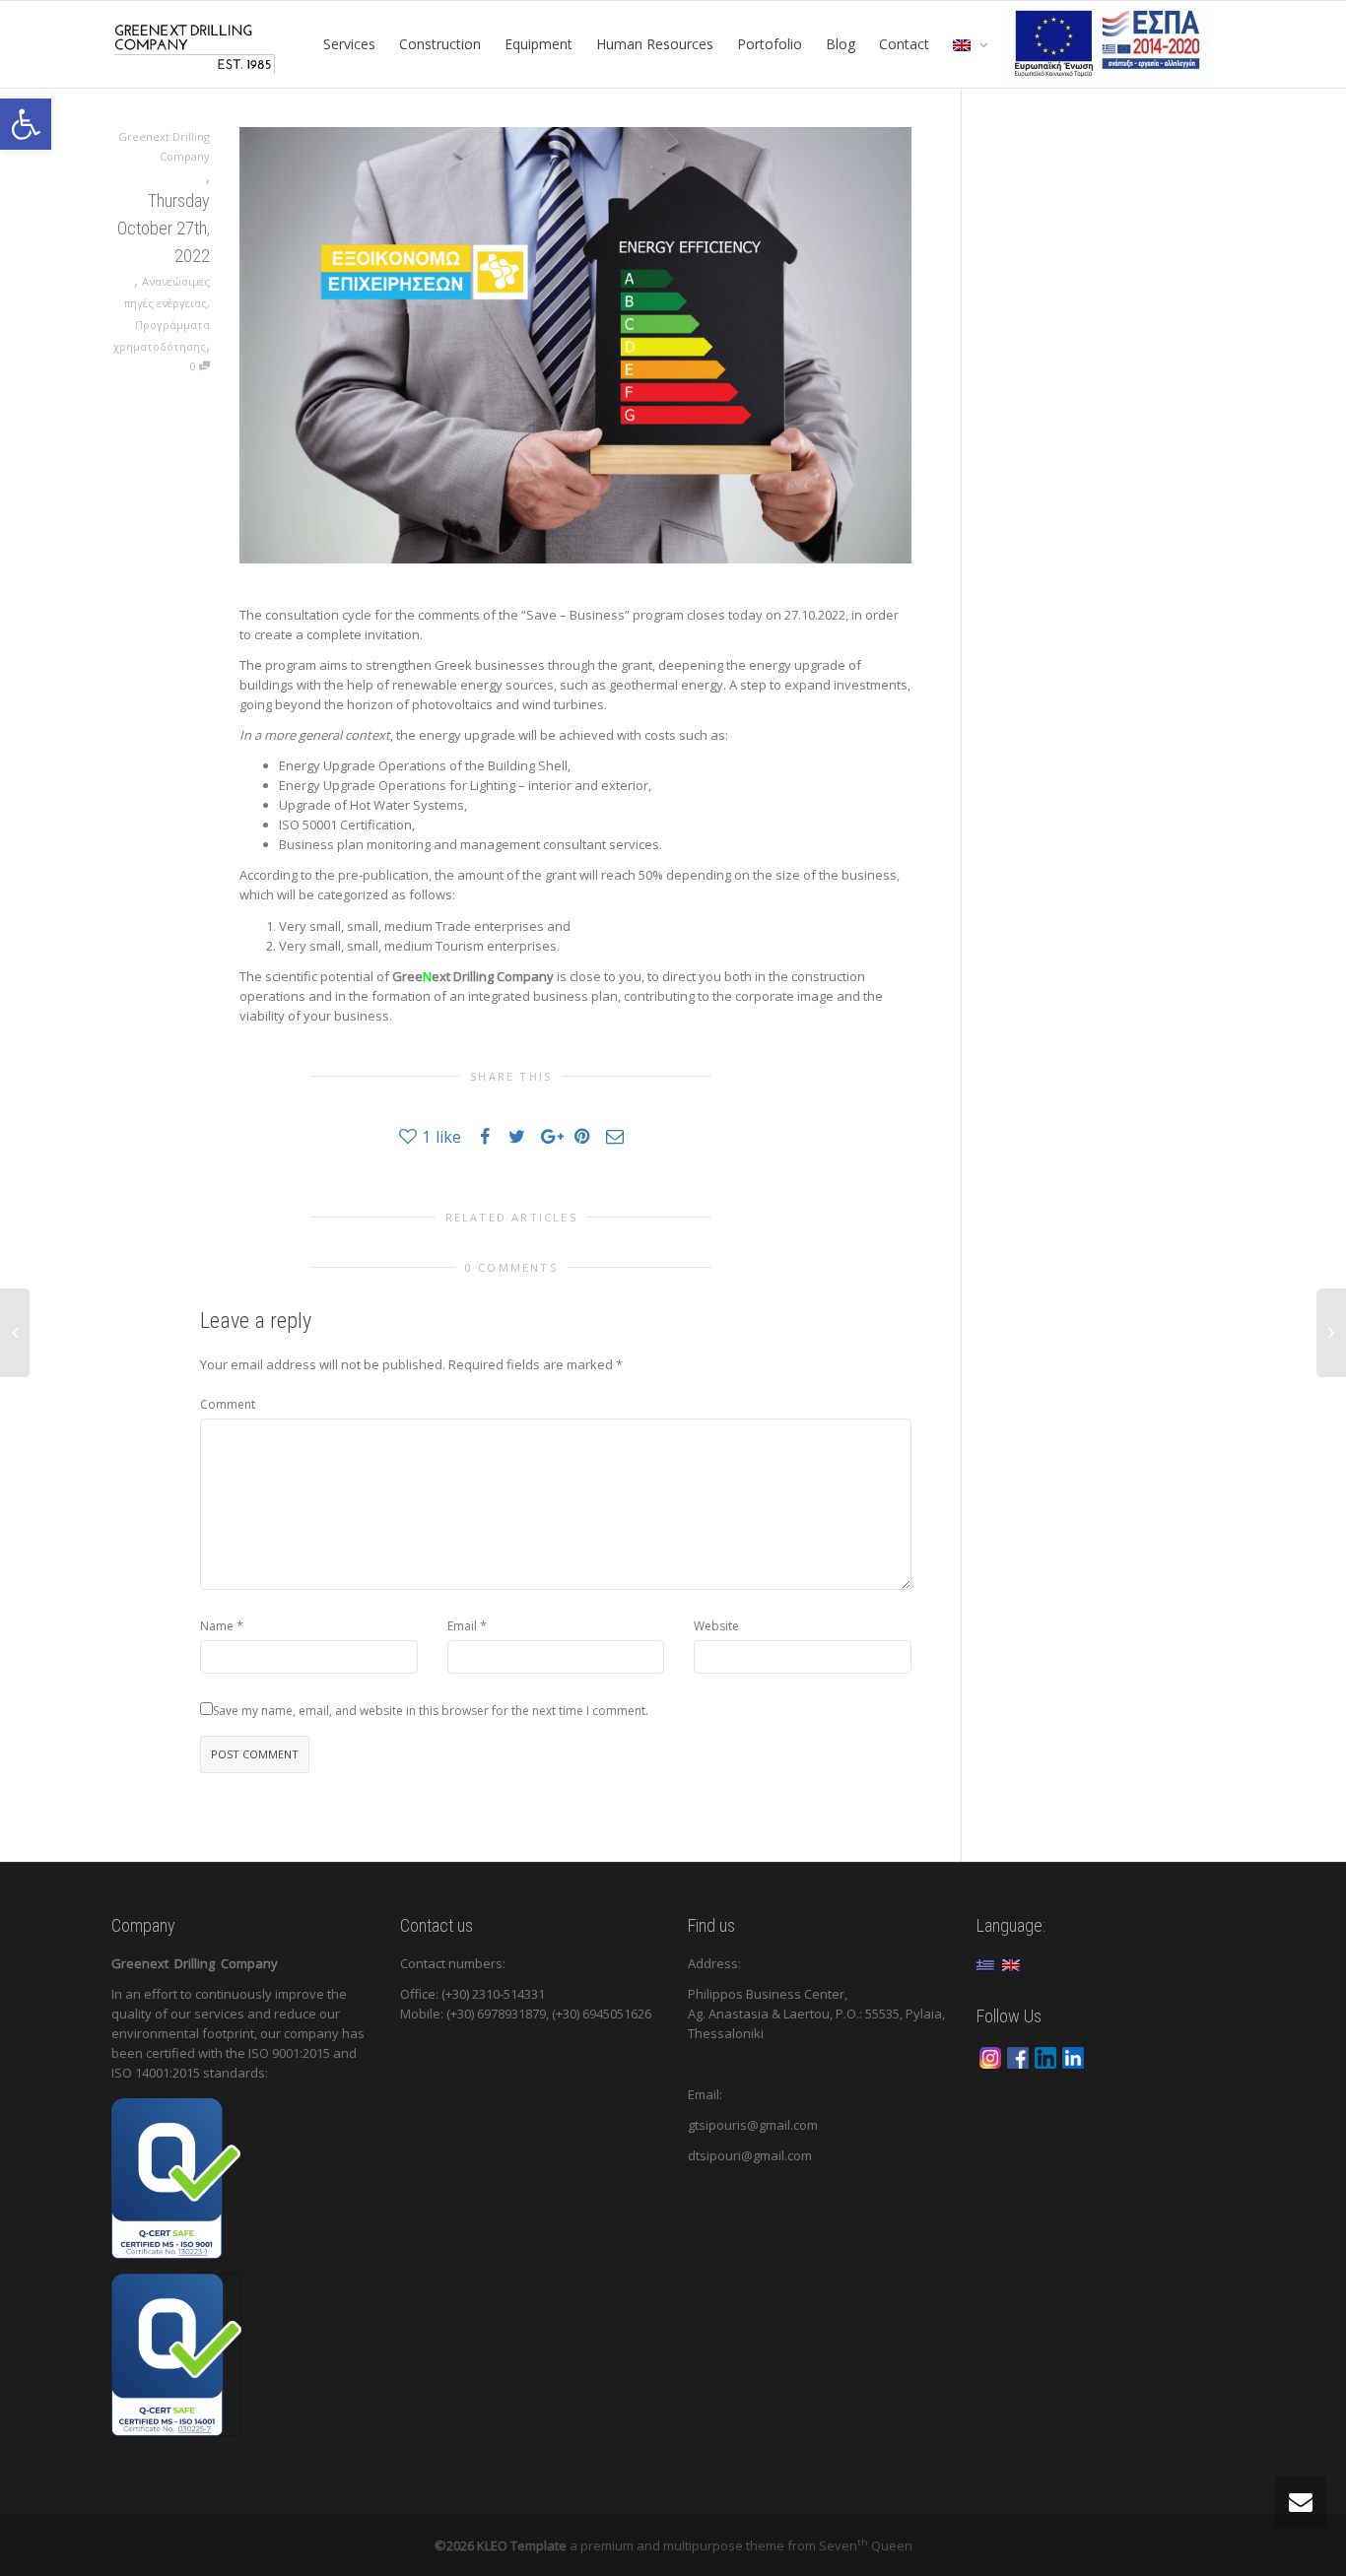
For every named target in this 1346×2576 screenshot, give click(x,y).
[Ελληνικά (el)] (985, 1963)
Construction (440, 44)
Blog (841, 44)
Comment (228, 1404)
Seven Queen (866, 2545)
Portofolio (770, 44)
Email (462, 1626)
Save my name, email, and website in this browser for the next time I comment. (431, 1711)
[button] (26, 124)
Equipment (538, 44)
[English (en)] (1011, 1963)
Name (217, 1626)
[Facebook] (1018, 2057)
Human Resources (655, 44)
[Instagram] (990, 2057)
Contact (904, 44)
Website (716, 1626)
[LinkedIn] (1045, 2057)
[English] (966, 44)
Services (349, 44)
